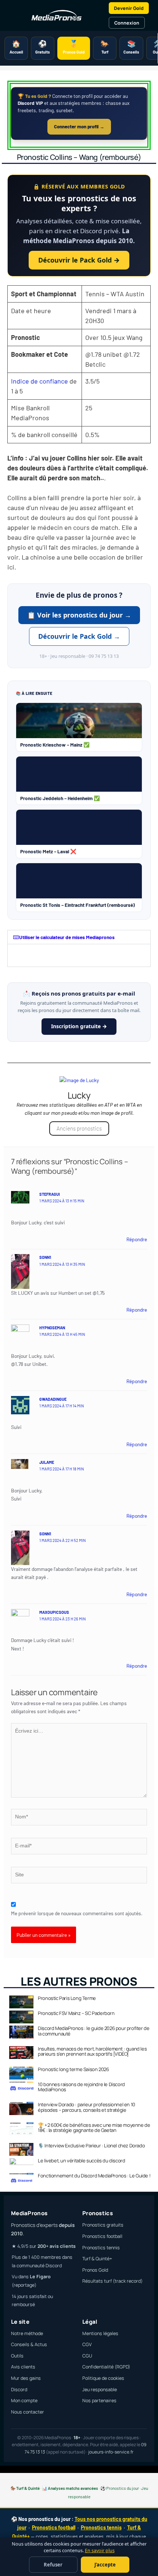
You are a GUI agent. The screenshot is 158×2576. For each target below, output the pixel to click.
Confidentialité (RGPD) (106, 2367)
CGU (87, 2356)
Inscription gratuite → (79, 1026)
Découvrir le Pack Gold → (79, 260)
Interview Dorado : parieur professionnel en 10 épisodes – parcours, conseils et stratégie (87, 2107)
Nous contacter (28, 2412)
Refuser (53, 2565)
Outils (17, 2356)
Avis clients (23, 2367)
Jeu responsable (100, 2390)
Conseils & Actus (29, 2344)
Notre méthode (27, 2333)
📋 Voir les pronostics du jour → (79, 615)
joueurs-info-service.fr (111, 2452)
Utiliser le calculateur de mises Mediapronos (67, 937)
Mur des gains (26, 2378)
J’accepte (105, 2565)
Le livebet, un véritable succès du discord (81, 2161)
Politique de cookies (103, 2378)
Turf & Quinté (28, 2488)
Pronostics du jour (123, 2488)
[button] (79, 937)
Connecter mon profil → (79, 127)
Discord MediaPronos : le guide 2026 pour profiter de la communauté (94, 2031)
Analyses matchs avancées (73, 2488)
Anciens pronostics (79, 1128)
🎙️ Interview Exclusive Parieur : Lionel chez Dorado (91, 2146)
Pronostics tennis (101, 2248)
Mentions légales (100, 2333)
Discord (19, 2390)
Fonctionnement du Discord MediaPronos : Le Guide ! (94, 2176)
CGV (87, 2344)
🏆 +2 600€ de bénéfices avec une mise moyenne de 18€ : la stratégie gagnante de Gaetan (94, 2128)
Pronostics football (102, 2236)
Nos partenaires (99, 2401)
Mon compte (24, 2401)
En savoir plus (100, 2551)
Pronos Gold (95, 2270)
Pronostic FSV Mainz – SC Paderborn (76, 2013)
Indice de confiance (39, 381)
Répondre (137, 1239)
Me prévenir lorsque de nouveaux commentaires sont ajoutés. (77, 1913)
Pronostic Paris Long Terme (67, 1998)
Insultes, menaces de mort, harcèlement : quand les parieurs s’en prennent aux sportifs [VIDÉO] (92, 2051)
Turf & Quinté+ (97, 2259)
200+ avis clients (57, 2246)
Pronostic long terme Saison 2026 (73, 2069)
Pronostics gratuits (103, 2225)
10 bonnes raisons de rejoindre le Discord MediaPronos (81, 2087)
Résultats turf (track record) (112, 2281)
